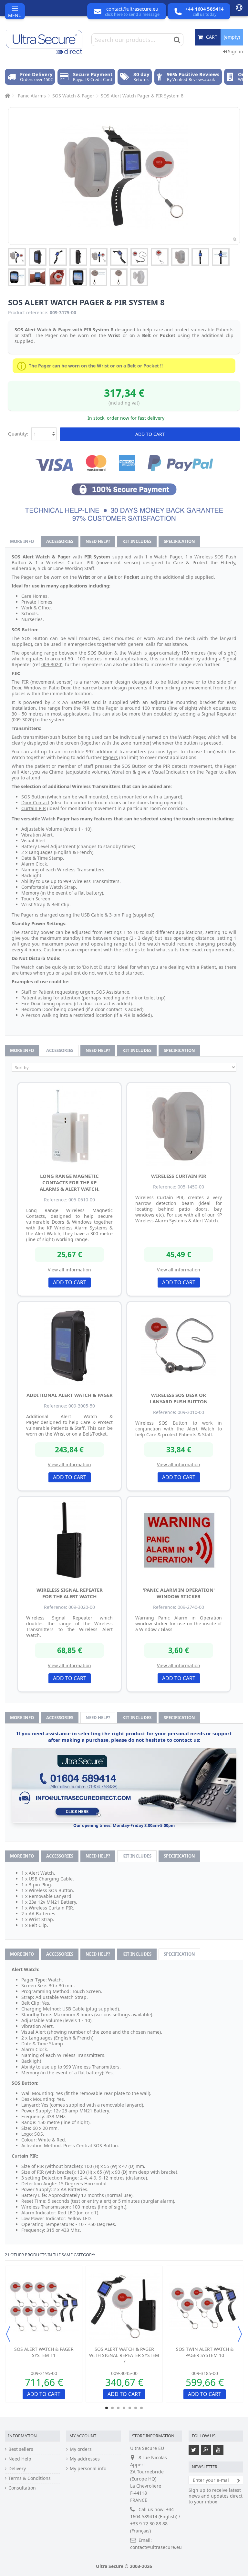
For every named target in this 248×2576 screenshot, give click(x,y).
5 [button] (130, 2408)
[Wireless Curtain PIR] (179, 1126)
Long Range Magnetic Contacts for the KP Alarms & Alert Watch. (70, 1182)
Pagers (110, 757)
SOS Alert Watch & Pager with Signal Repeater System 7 (124, 2355)
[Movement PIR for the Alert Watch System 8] (180, 257)
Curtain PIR (34, 808)
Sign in (235, 51)
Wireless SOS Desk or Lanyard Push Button (179, 1398)
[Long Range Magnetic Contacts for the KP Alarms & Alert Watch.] (69, 1126)
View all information (69, 1270)
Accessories (60, 541)
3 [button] (118, 2408)
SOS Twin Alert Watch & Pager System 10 (205, 2352)
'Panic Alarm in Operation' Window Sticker (179, 1593)
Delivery (17, 2469)
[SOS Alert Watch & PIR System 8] (17, 257)
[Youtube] (218, 2450)
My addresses (85, 2459)
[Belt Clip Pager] (38, 257)
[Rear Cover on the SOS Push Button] (98, 277)
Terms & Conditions (30, 2478)
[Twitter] (194, 2450)
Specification (179, 541)
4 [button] (124, 2408)
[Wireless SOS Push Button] (139, 257)
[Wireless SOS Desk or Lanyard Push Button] (179, 1345)
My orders (81, 2449)
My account (83, 2436)
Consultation (22, 2488)
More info (22, 541)
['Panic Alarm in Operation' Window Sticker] (179, 1540)
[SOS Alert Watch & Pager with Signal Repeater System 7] (124, 2307)
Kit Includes (137, 541)
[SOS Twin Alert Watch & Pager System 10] (205, 2307)
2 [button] (112, 2408)
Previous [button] (8, 2334)
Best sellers (21, 2449)
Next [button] (240, 2334)
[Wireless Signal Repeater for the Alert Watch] (69, 1540)
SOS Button (34, 797)
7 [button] (141, 2408)
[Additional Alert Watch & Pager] (69, 1345)
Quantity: (18, 434)
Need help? (98, 541)
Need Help (20, 2459)
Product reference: (28, 313)
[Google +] (206, 2450)
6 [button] (136, 2408)
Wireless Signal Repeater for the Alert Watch (70, 1593)
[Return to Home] (7, 96)
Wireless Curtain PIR (179, 1176)
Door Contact (35, 802)
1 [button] (107, 2408)
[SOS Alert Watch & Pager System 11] (44, 2307)
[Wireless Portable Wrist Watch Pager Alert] (58, 257)
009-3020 (51, 664)
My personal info (88, 2469)
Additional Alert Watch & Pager (70, 1395)
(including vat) (124, 403)
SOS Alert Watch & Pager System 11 (44, 2352)
